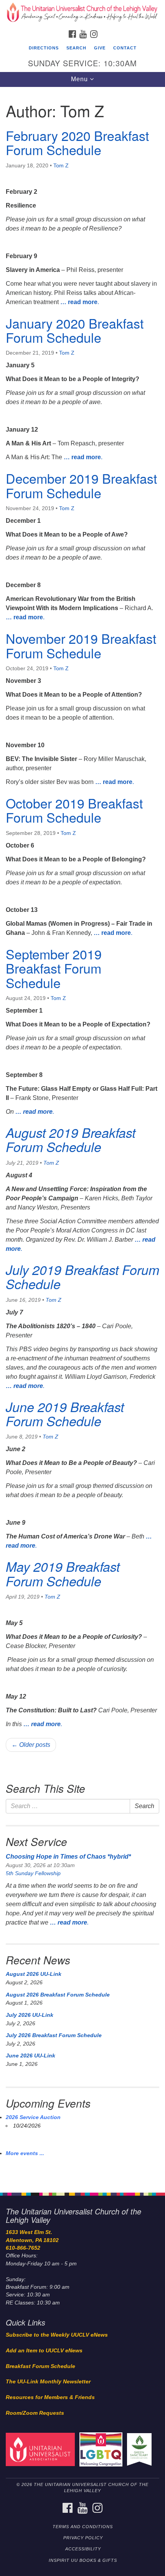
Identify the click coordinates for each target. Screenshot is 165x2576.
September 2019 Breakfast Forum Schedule (54, 968)
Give (100, 48)
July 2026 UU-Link (30, 2015)
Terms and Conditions (83, 2527)
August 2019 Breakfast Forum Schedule (71, 1140)
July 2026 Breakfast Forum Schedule (54, 2035)
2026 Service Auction (33, 2117)
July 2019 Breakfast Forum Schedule (82, 1277)
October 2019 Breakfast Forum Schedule (74, 810)
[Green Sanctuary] (141, 2449)
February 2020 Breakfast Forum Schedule (77, 142)
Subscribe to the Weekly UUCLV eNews (57, 2335)
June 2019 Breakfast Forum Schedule (65, 1414)
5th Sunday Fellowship (33, 1873)
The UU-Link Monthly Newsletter (48, 2382)
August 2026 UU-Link (34, 1974)
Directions (44, 48)
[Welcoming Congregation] (102, 2449)
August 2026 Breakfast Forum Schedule (58, 1995)
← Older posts (31, 1745)
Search (76, 48)
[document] (82, 1136)
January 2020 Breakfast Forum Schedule (75, 330)
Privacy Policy (83, 2538)
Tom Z (61, 165)
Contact (125, 48)
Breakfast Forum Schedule (40, 2366)
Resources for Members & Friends (50, 2397)
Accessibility (83, 2549)
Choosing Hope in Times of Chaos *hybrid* (68, 1857)
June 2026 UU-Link (31, 2056)
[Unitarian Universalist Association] (42, 2449)
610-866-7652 (23, 2248)
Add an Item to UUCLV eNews (44, 2351)
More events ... (25, 2153)
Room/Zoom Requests (35, 2413)
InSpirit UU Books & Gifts (83, 2560)
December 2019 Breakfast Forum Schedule (81, 485)
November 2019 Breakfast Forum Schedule (81, 645)
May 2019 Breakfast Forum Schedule (63, 1574)
